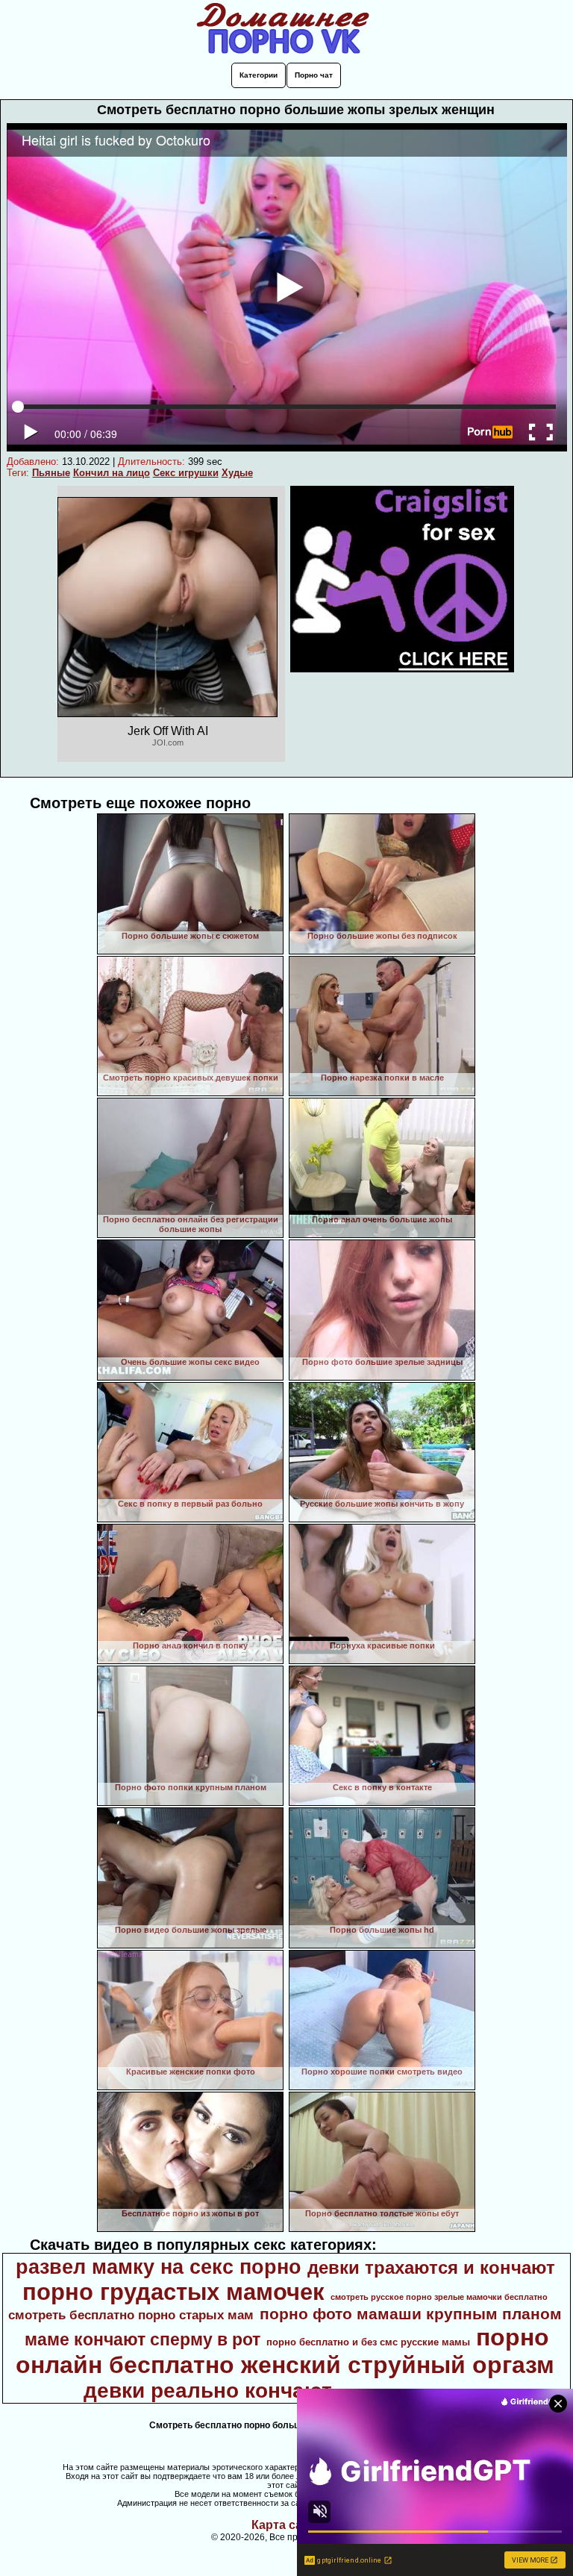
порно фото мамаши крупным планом (411, 2314)
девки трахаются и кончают (431, 2267)
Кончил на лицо (112, 473)
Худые (237, 473)
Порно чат (314, 75)
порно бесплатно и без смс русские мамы (368, 2342)
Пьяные (51, 473)
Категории (259, 75)
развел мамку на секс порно (159, 2267)
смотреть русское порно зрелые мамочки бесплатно (439, 2297)
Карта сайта (287, 2525)
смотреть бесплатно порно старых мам (131, 2315)
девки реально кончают (208, 2391)
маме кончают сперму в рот (143, 2339)
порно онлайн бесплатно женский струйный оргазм (285, 2351)
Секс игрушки (186, 473)
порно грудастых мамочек (173, 2292)
